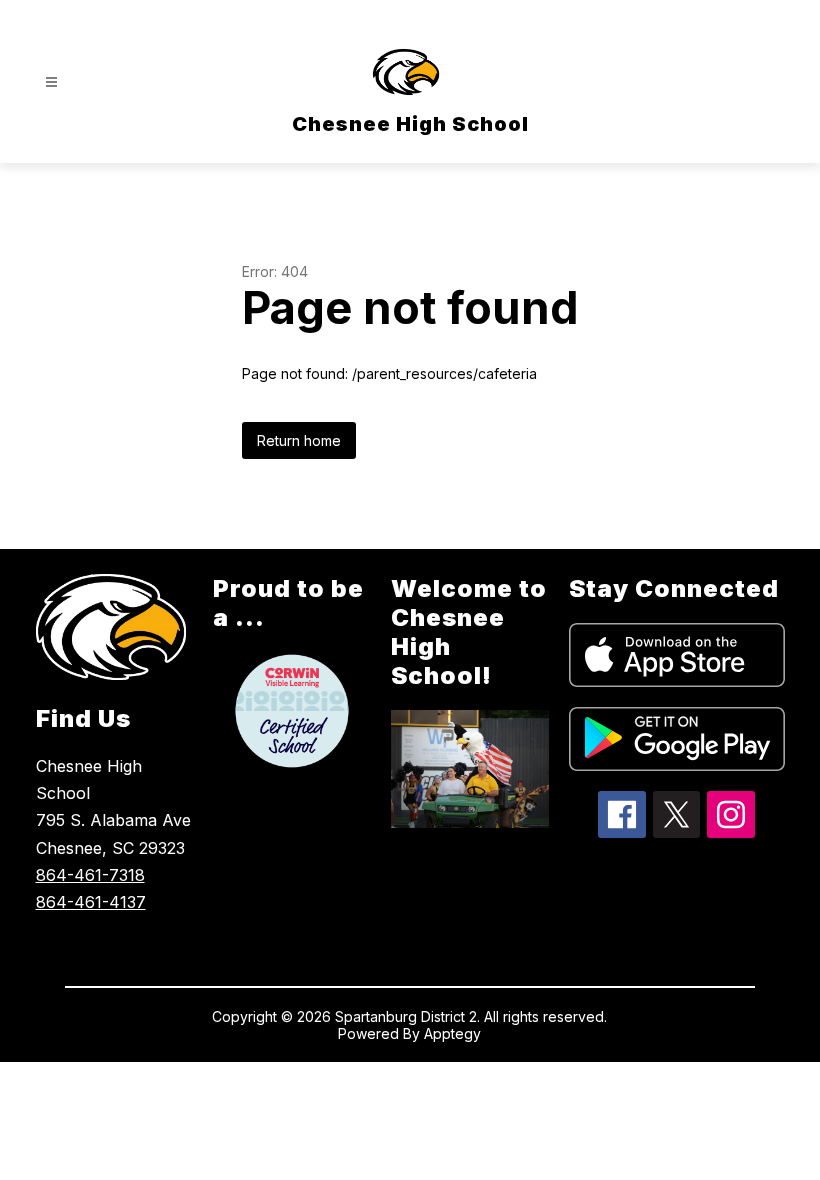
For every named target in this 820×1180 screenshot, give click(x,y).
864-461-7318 (90, 875)
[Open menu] (51, 82)
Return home (299, 440)
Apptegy (452, 1033)
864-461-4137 (91, 902)
